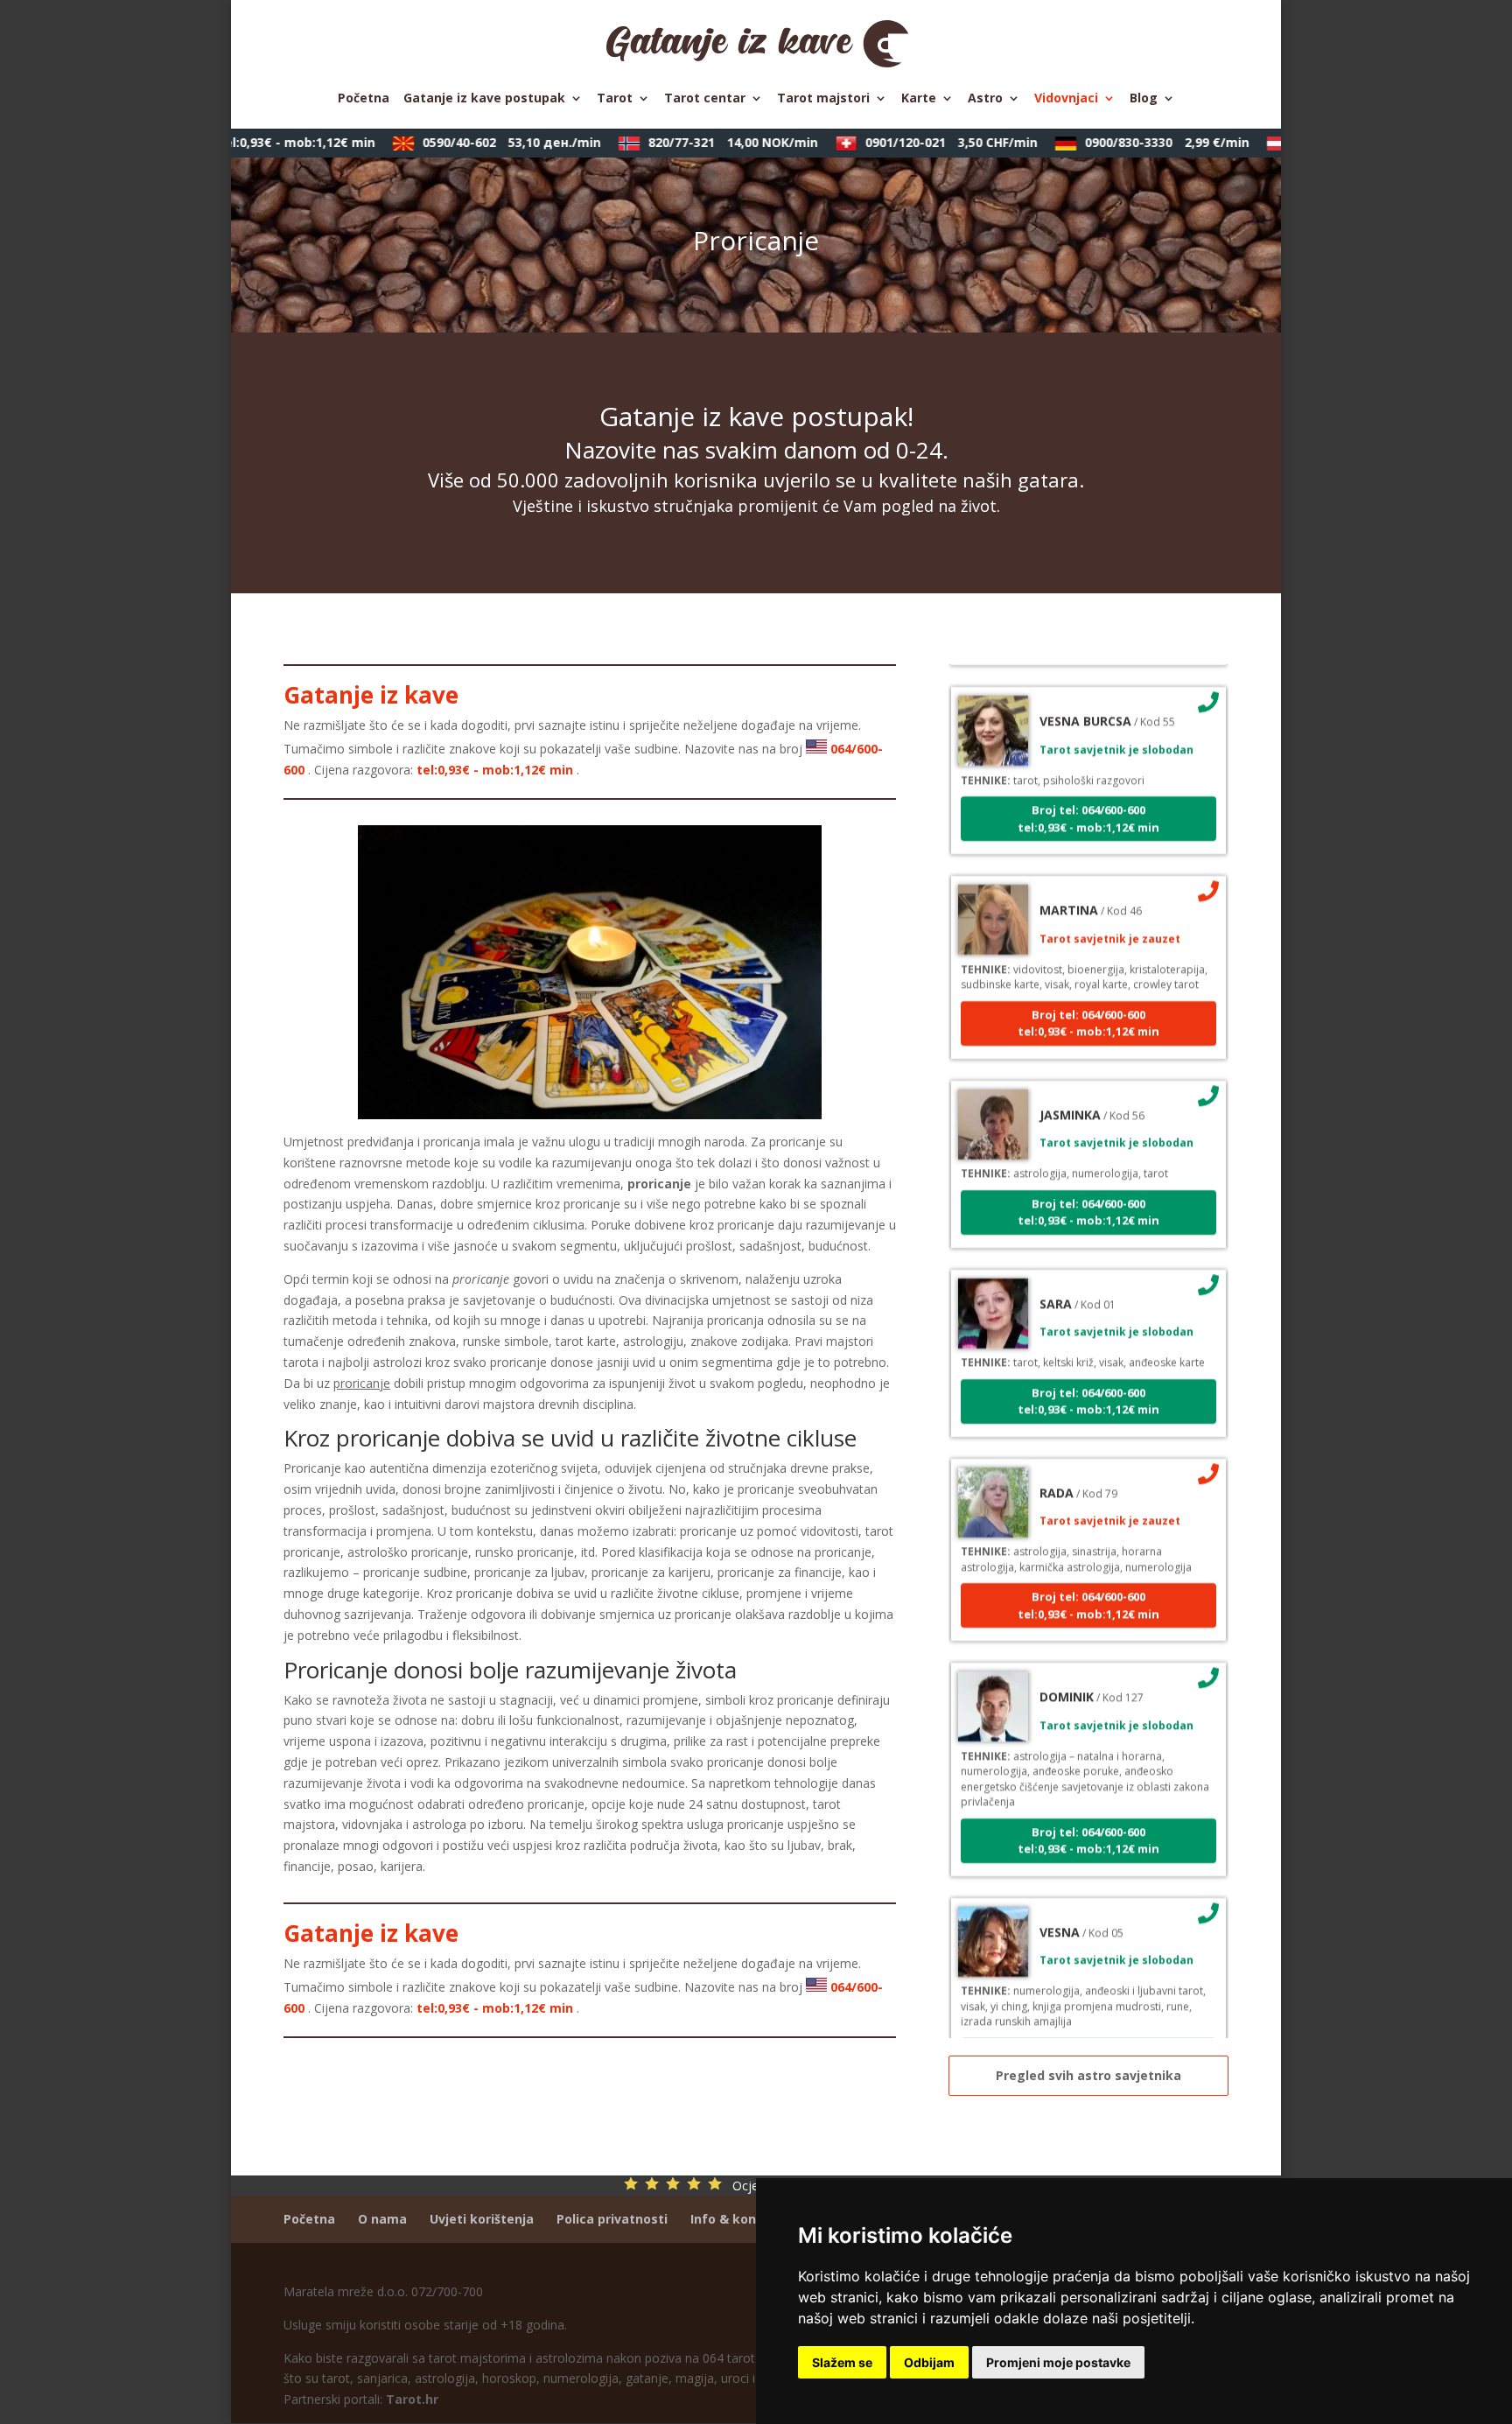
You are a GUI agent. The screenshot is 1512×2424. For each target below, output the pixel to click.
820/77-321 (704, 142)
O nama (382, 2219)
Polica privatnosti (612, 2219)
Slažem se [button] (842, 2362)
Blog (1144, 99)
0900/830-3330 (1138, 142)
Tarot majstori (823, 99)
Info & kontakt (737, 2219)
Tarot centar (705, 99)
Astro (985, 99)
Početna (364, 99)
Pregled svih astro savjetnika (1088, 2075)
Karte (919, 99)
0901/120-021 (923, 142)
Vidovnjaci (1066, 99)
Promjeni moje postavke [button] (1058, 2362)
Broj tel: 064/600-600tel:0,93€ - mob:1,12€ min (1088, 782)
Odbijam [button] (929, 2362)
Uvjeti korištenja (482, 2219)
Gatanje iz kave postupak (484, 99)
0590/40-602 (483, 142)
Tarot (615, 99)
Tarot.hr (412, 2399)
